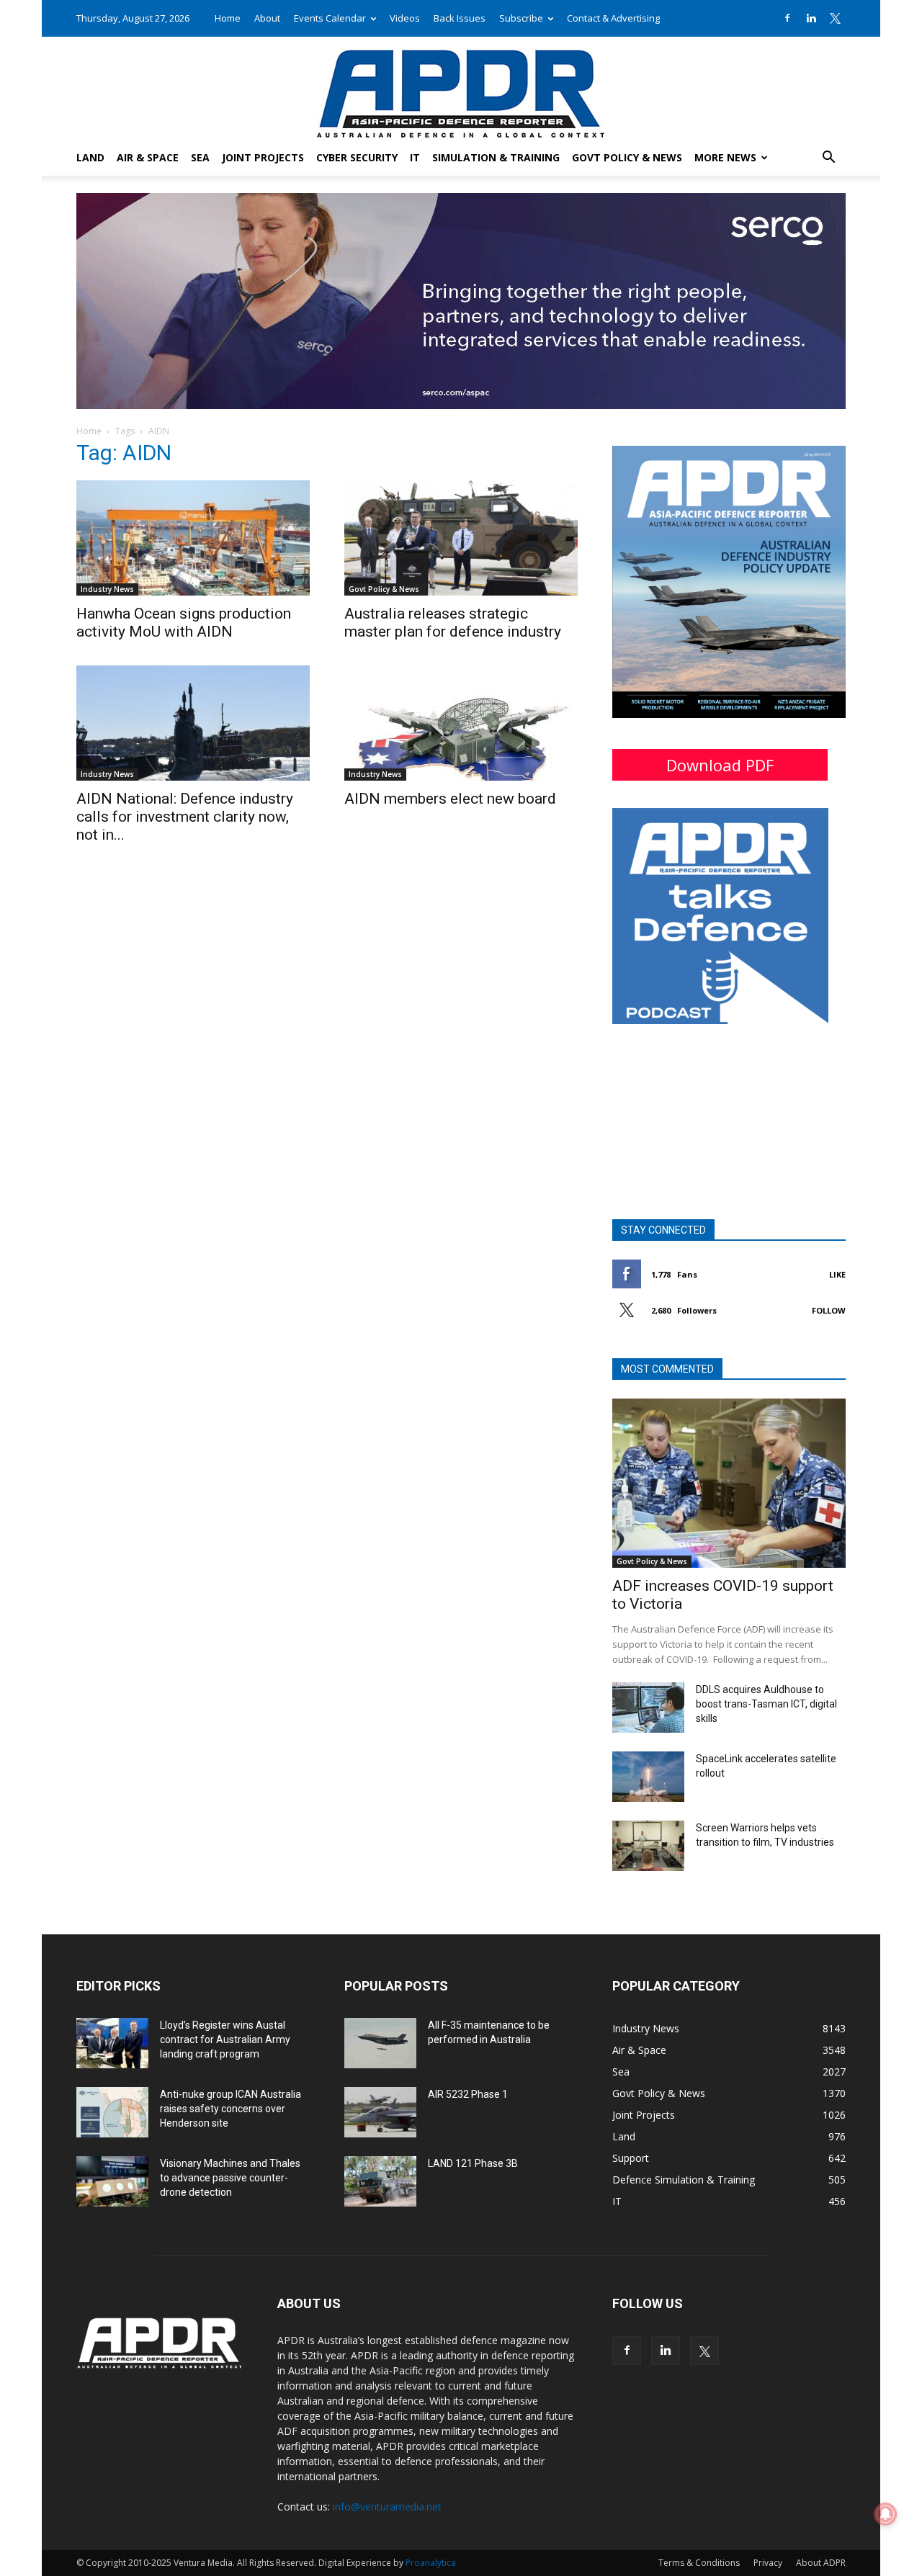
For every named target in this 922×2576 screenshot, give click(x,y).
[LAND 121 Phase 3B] (380, 2181)
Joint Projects (263, 157)
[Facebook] (787, 18)
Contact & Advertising (613, 18)
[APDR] (461, 88)
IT (415, 157)
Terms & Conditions (699, 2563)
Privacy (768, 2563)
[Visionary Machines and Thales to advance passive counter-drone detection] (112, 2181)
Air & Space (148, 157)
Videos (405, 18)
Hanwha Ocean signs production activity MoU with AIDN (184, 623)
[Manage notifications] (885, 2514)
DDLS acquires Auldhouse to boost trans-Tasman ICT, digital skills (766, 1704)
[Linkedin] (811, 18)
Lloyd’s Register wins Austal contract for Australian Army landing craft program (225, 2039)
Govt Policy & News (627, 157)
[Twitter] (835, 18)
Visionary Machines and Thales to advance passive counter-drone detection (230, 2178)
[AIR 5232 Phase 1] (380, 2112)
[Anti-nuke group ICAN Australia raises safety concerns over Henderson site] (112, 2112)
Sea (200, 157)
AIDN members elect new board (450, 799)
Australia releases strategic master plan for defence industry (453, 623)
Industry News (107, 589)
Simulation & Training (496, 157)
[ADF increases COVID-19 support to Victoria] (729, 1483)
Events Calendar (330, 18)
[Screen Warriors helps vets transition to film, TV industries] (648, 1846)
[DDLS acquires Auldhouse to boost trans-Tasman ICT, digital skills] (648, 1707)
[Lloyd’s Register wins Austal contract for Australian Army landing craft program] (112, 2043)
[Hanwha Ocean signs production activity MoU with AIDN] (193, 538)
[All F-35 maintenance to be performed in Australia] (380, 2043)
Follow (829, 1310)
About (267, 18)
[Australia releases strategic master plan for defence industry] (461, 538)
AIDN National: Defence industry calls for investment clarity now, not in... (185, 817)
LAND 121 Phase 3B (473, 2163)
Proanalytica (431, 2563)
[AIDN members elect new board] (461, 723)
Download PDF (720, 765)
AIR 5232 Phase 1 (468, 2094)
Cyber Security (357, 157)
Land (90, 157)
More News (725, 157)
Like (837, 1274)
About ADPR (821, 2563)
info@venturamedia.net (387, 2507)
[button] (828, 159)
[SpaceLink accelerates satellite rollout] (648, 1777)
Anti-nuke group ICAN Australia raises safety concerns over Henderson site (230, 2109)
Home (228, 18)
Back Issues (460, 18)
